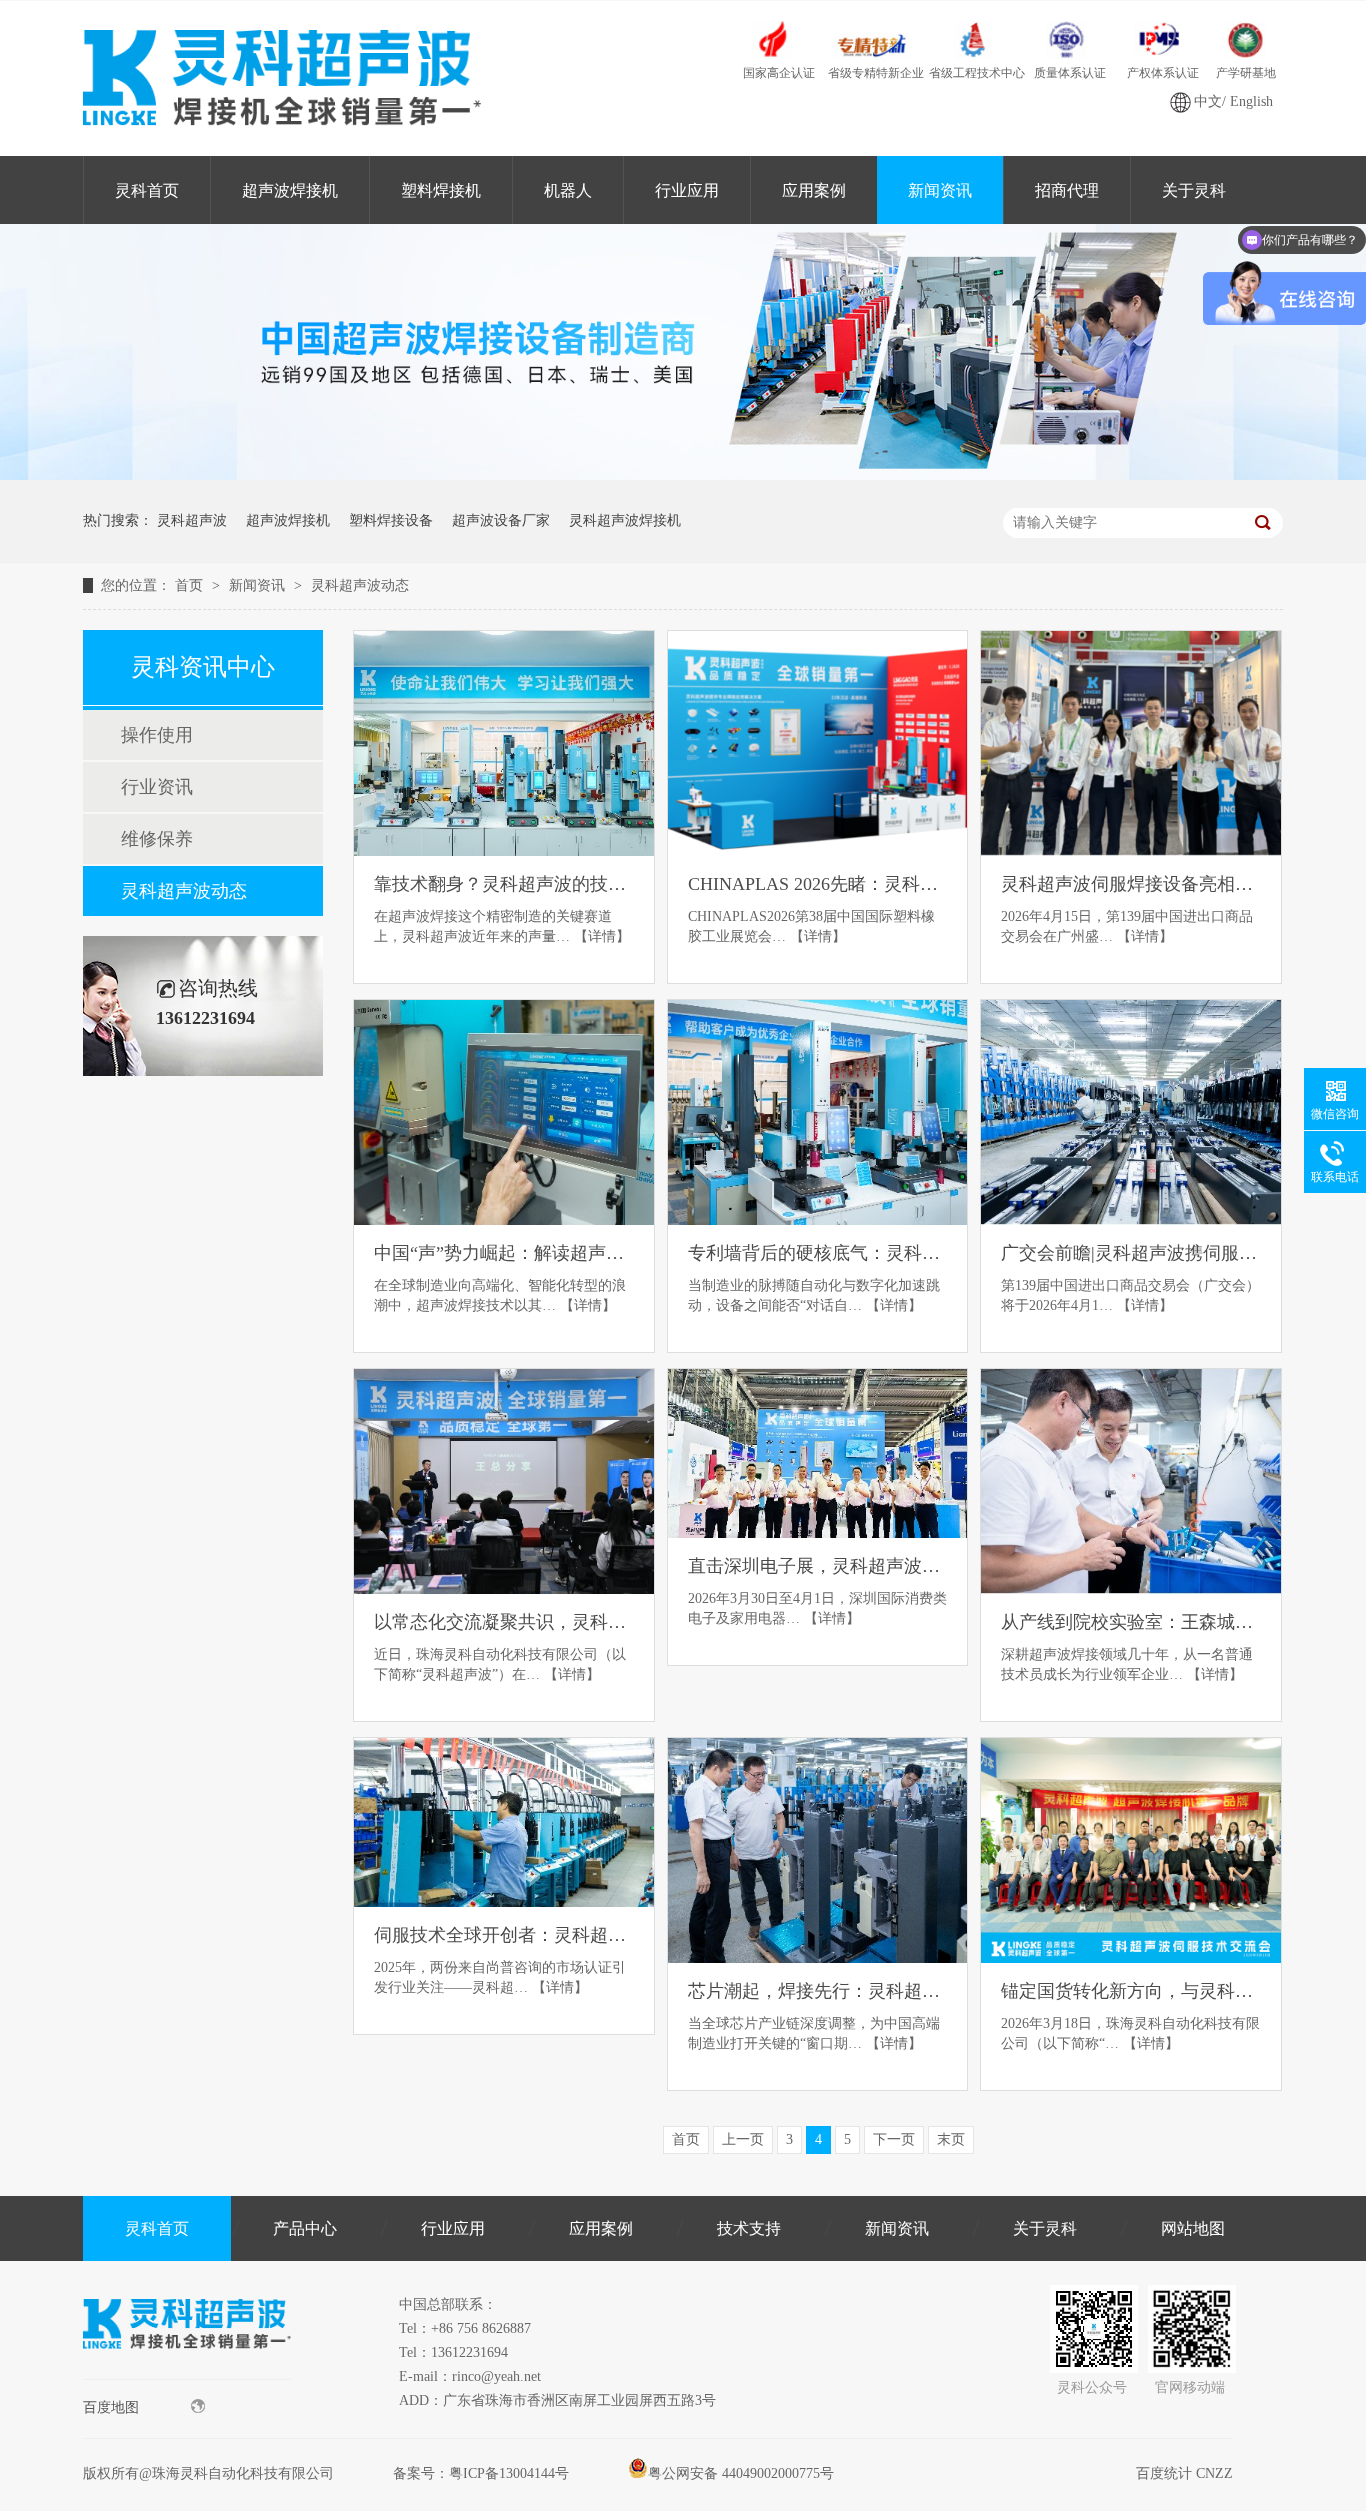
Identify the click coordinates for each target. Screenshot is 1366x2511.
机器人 (568, 190)
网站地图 (1193, 2228)
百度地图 (111, 2407)
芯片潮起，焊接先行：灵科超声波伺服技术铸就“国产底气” (818, 1991)
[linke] (187, 2374)
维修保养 (157, 839)
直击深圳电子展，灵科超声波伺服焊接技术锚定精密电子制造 (818, 1566)
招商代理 (1067, 190)
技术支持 (749, 2228)
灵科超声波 (192, 520)
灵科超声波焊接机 (625, 520)
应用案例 (814, 190)
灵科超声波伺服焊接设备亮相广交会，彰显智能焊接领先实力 (1131, 884)
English (1251, 101)
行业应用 (687, 190)
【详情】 (602, 936)
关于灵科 (1194, 190)
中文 (1208, 101)
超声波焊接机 (290, 190)
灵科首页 (147, 190)
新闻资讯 (940, 190)
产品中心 (305, 2228)
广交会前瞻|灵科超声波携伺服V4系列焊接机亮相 (1131, 1253)
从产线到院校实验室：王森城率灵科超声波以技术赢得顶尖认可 (1131, 1622)
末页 (951, 2139)
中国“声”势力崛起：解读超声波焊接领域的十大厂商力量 (504, 1253)
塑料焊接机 (441, 190)
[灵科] (683, 475)
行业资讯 (157, 787)
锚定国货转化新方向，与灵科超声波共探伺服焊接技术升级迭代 (1131, 1991)
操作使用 (157, 735)
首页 (191, 585)
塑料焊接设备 (391, 520)
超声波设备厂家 (501, 520)
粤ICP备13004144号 (509, 2473)
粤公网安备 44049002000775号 (741, 2473)
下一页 (894, 2139)
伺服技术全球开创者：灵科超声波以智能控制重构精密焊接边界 (504, 1935)
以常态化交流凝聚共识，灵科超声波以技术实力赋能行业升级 (504, 1622)
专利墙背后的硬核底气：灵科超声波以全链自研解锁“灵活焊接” (818, 1253)
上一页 (743, 2139)
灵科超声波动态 (360, 585)
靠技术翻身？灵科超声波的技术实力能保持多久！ (504, 884)
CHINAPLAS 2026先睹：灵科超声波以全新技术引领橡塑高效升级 (818, 884)
